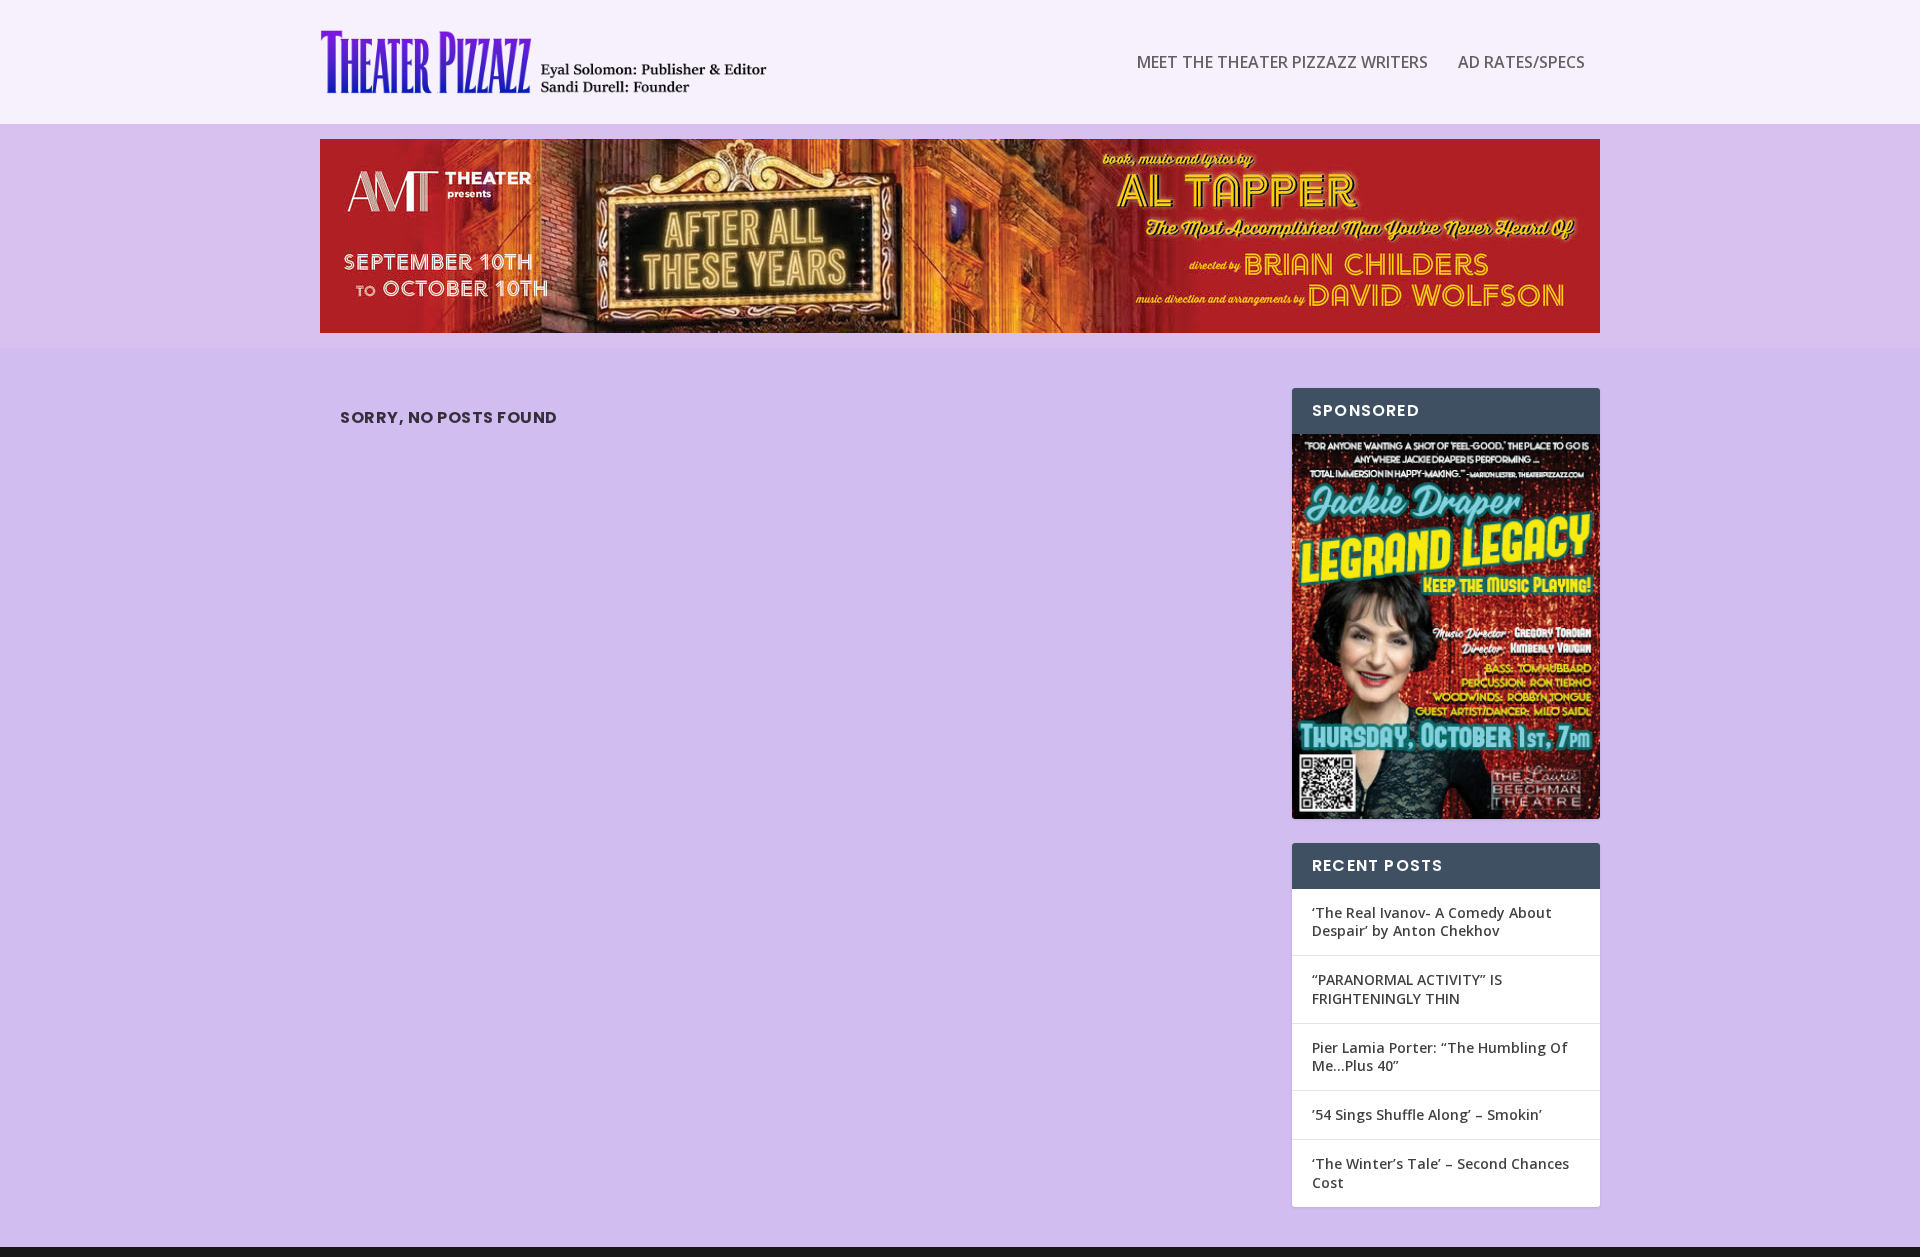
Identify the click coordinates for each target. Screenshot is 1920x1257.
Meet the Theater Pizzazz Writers (1282, 63)
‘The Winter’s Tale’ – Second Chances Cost (1440, 1172)
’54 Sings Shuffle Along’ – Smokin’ (1427, 1114)
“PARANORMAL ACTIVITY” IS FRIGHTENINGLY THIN (1407, 988)
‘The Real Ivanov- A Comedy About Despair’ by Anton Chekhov (1432, 921)
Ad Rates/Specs (1521, 63)
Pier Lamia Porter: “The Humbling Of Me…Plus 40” (1440, 1056)
